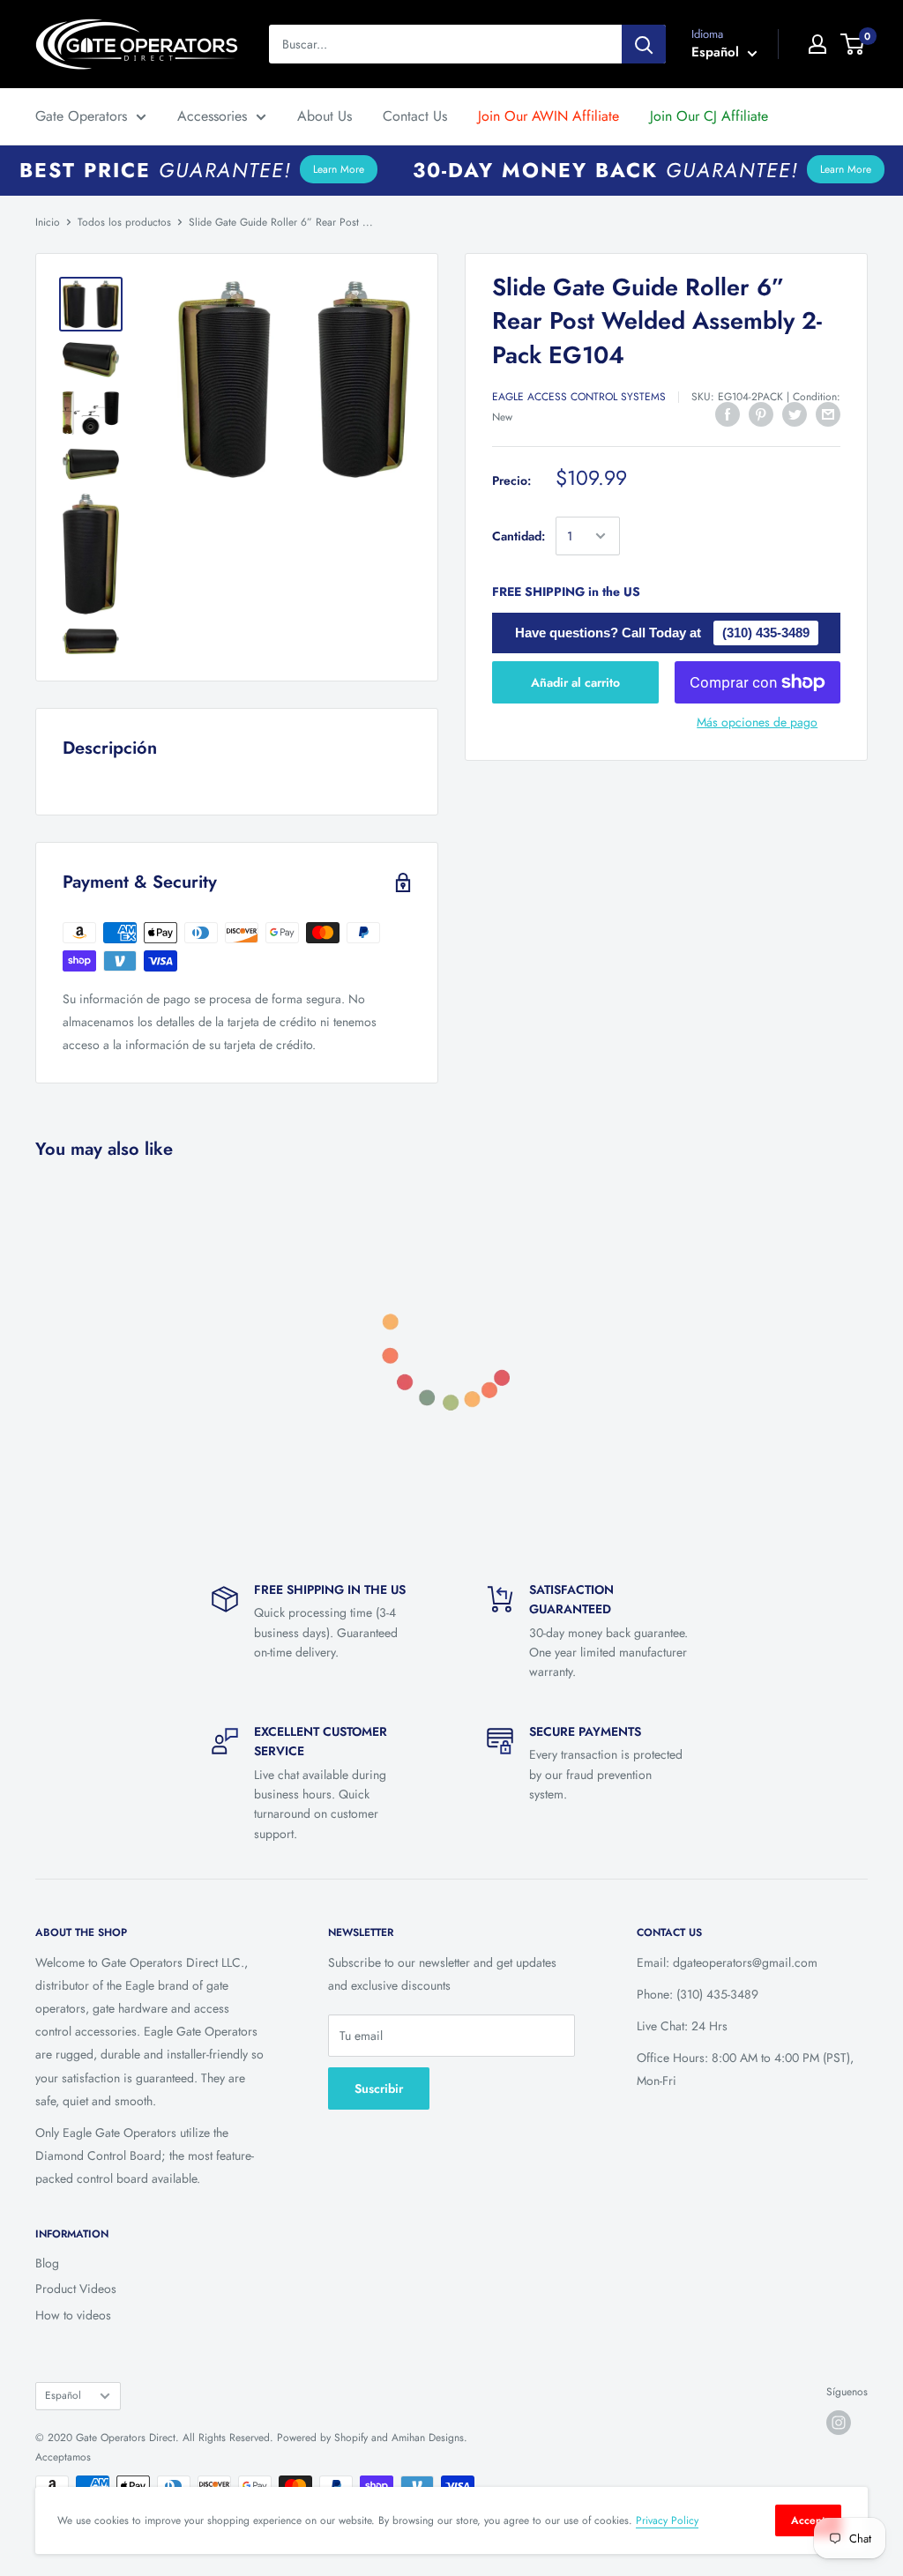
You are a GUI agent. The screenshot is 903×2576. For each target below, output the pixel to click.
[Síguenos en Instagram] (839, 2423)
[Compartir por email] (828, 414)
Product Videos (76, 2289)
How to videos (73, 2315)
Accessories (212, 116)
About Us (325, 116)
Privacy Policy (667, 2520)
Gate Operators (81, 116)
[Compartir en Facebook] (728, 414)
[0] (853, 44)
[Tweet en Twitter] (795, 414)
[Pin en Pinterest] (761, 414)
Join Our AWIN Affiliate (549, 116)
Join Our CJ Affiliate (709, 116)
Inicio (48, 222)
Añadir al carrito (575, 682)
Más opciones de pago (757, 722)
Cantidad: (519, 536)
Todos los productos (124, 222)
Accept (808, 2520)
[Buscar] (644, 44)
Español (63, 2395)
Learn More (339, 169)
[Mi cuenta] (817, 44)
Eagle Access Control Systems (579, 397)
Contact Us (415, 116)
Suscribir (379, 2088)
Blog (47, 2263)
